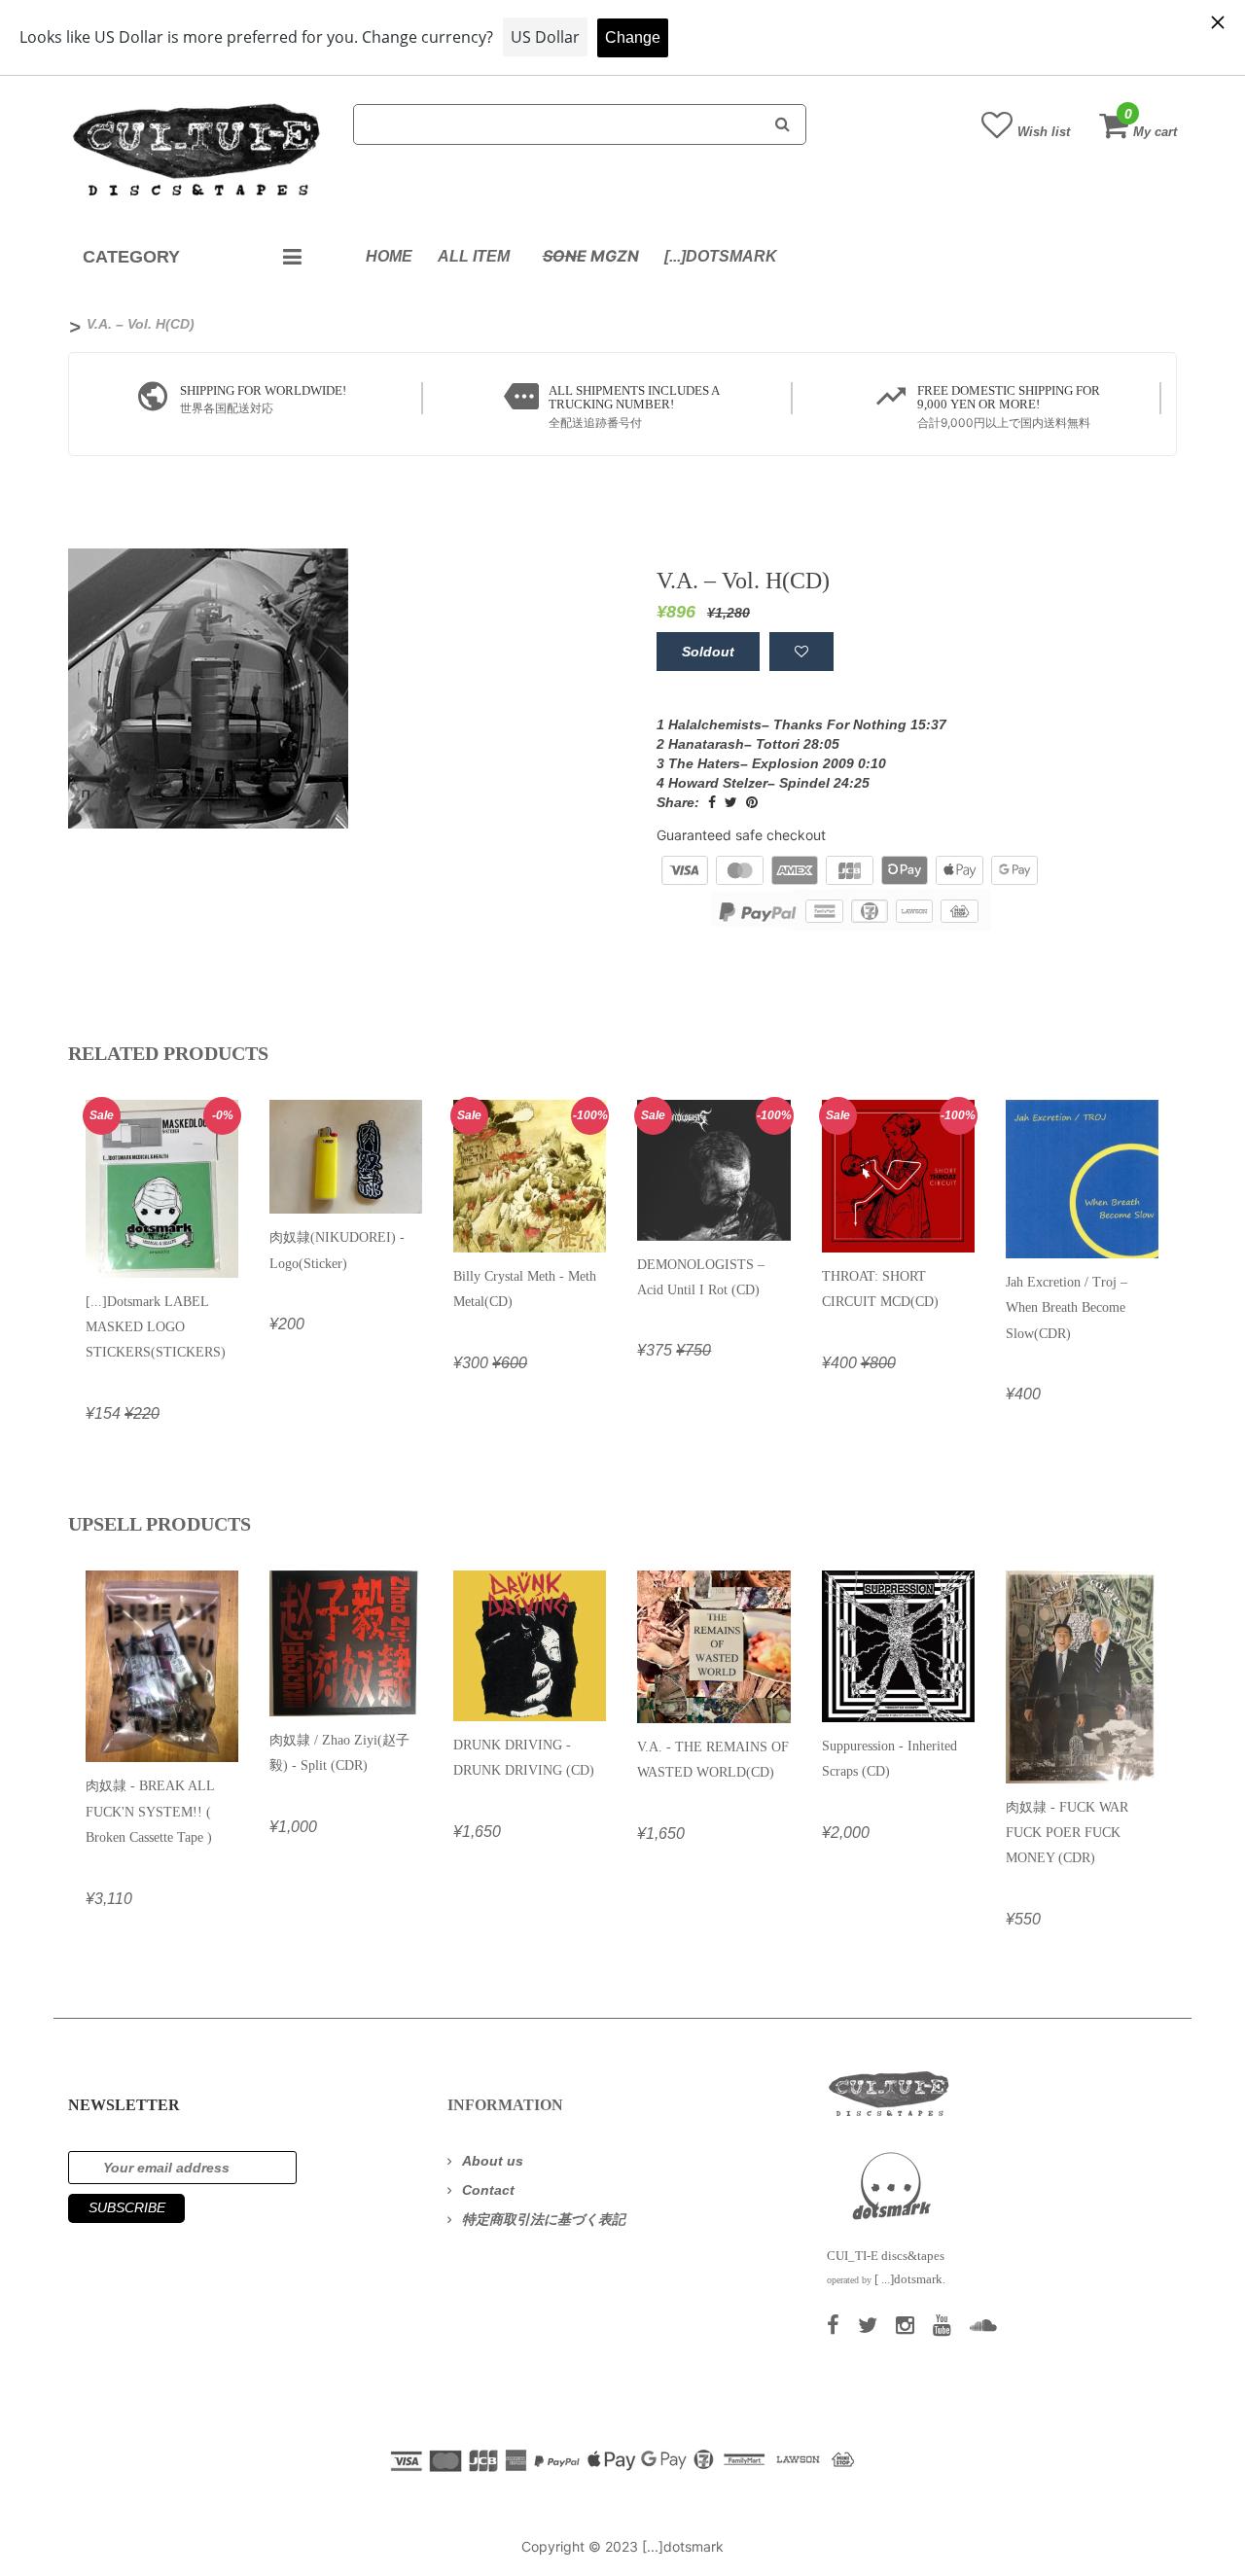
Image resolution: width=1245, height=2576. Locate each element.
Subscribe (127, 2207)
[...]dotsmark (721, 256)
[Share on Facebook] (712, 802)
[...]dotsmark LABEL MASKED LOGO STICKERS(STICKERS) (156, 1327)
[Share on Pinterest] (752, 802)
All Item (474, 256)
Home (389, 256)
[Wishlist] (801, 652)
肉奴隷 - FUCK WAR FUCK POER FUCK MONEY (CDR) (1067, 1833)
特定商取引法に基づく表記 (544, 2219)
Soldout (708, 652)
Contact (488, 2190)
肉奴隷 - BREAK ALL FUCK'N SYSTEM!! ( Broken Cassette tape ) (150, 1812)
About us (493, 2161)
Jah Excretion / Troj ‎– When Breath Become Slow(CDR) (1067, 1308)
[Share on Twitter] (731, 802)
